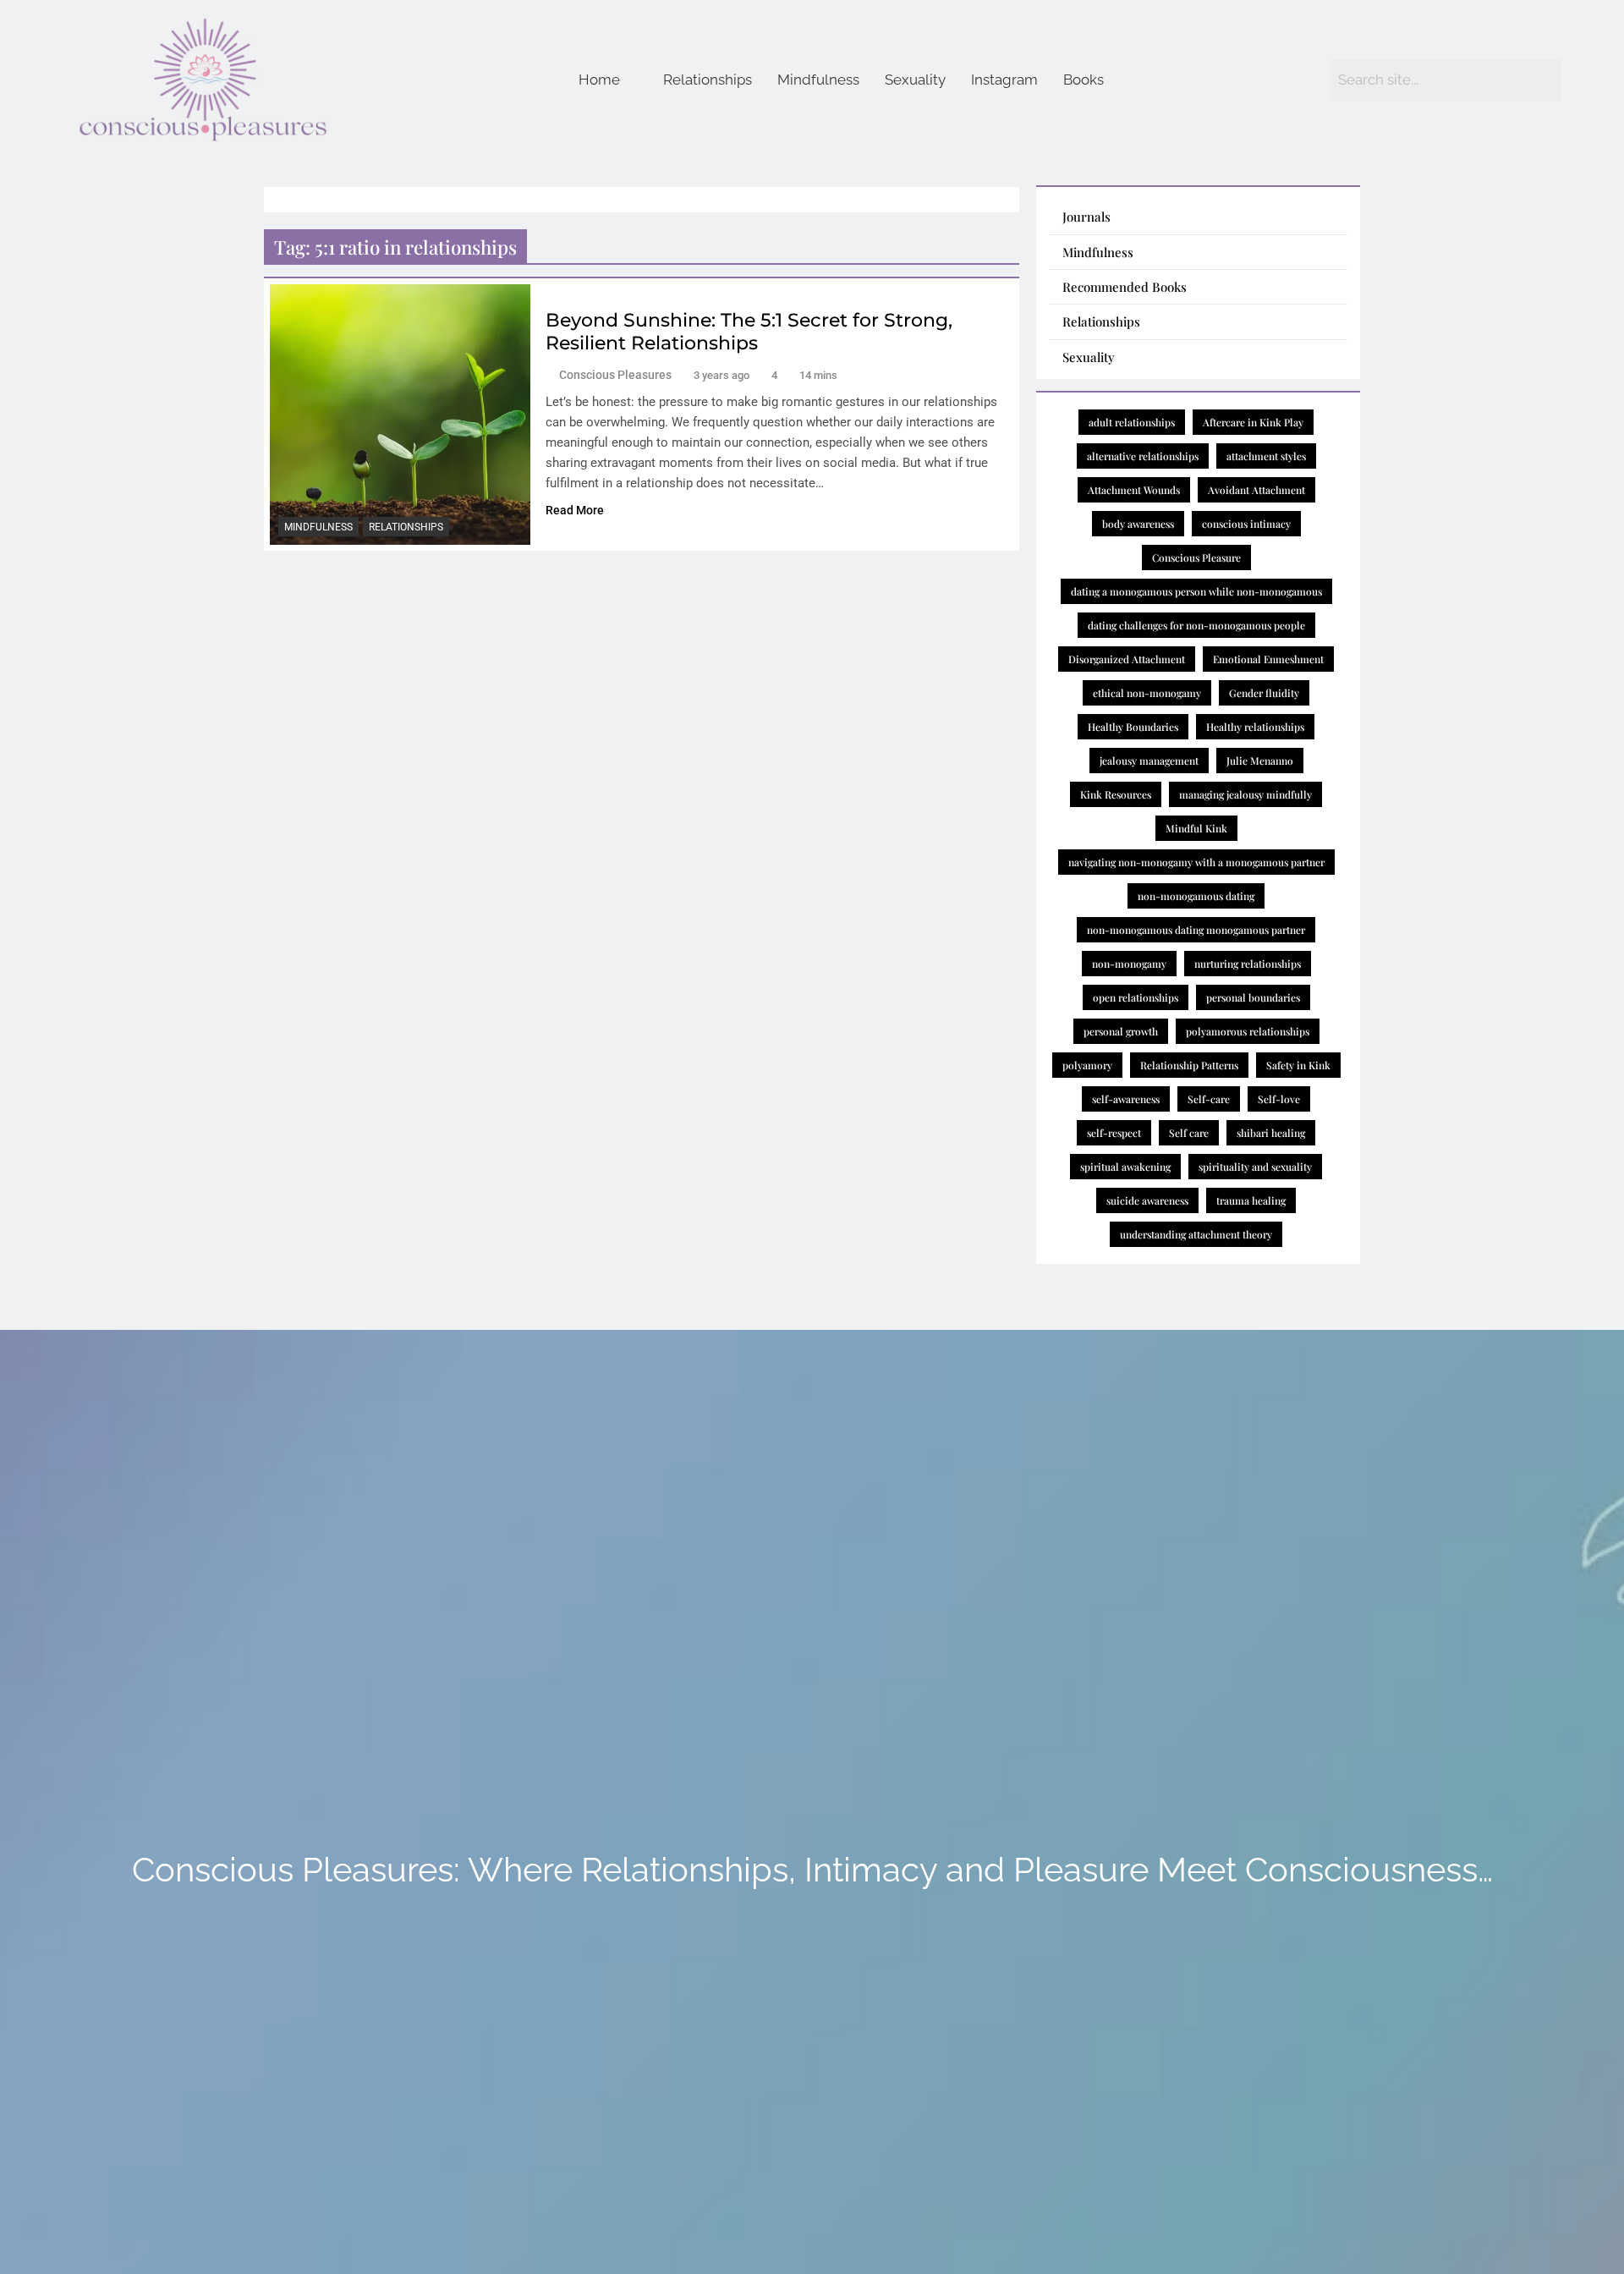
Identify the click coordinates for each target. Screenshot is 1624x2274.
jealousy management (1149, 761)
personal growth (1121, 1031)
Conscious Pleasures (615, 375)
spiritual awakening (1125, 1167)
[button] (608, 80)
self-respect (1114, 1133)
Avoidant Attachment (1256, 490)
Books (1084, 80)
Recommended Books (1125, 287)
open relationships (1136, 997)
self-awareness (1126, 1099)
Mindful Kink (1196, 828)
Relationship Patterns (1189, 1065)
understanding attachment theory (1196, 1234)
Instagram (1004, 80)
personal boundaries (1253, 997)
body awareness (1138, 524)
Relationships (708, 80)
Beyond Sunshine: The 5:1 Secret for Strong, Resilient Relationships (749, 332)
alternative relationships (1143, 456)
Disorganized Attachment (1127, 659)
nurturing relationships (1248, 964)
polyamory (1087, 1065)
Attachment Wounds (1134, 490)
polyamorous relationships (1248, 1031)
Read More (575, 510)
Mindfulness (818, 80)
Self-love (1279, 1099)
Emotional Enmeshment (1268, 659)
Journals (1086, 217)
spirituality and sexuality (1255, 1167)
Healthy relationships (1255, 727)
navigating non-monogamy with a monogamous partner (1196, 862)
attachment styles (1266, 456)
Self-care (1209, 1099)
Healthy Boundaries (1133, 727)
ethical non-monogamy (1147, 693)
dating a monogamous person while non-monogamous (1196, 591)
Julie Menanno (1260, 761)
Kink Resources (1116, 794)
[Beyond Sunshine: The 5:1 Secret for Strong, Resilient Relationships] (400, 415)
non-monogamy (1129, 964)
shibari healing (1271, 1133)
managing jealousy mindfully (1245, 794)
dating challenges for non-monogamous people (1196, 625)
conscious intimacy (1246, 524)
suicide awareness (1147, 1200)
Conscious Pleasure (1196, 558)
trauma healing (1251, 1200)
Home (599, 80)
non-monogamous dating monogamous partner (1196, 930)
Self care (1189, 1133)
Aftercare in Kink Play (1253, 422)
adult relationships (1132, 422)
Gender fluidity (1264, 693)
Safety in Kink (1298, 1065)
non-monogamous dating (1196, 896)
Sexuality (915, 80)
